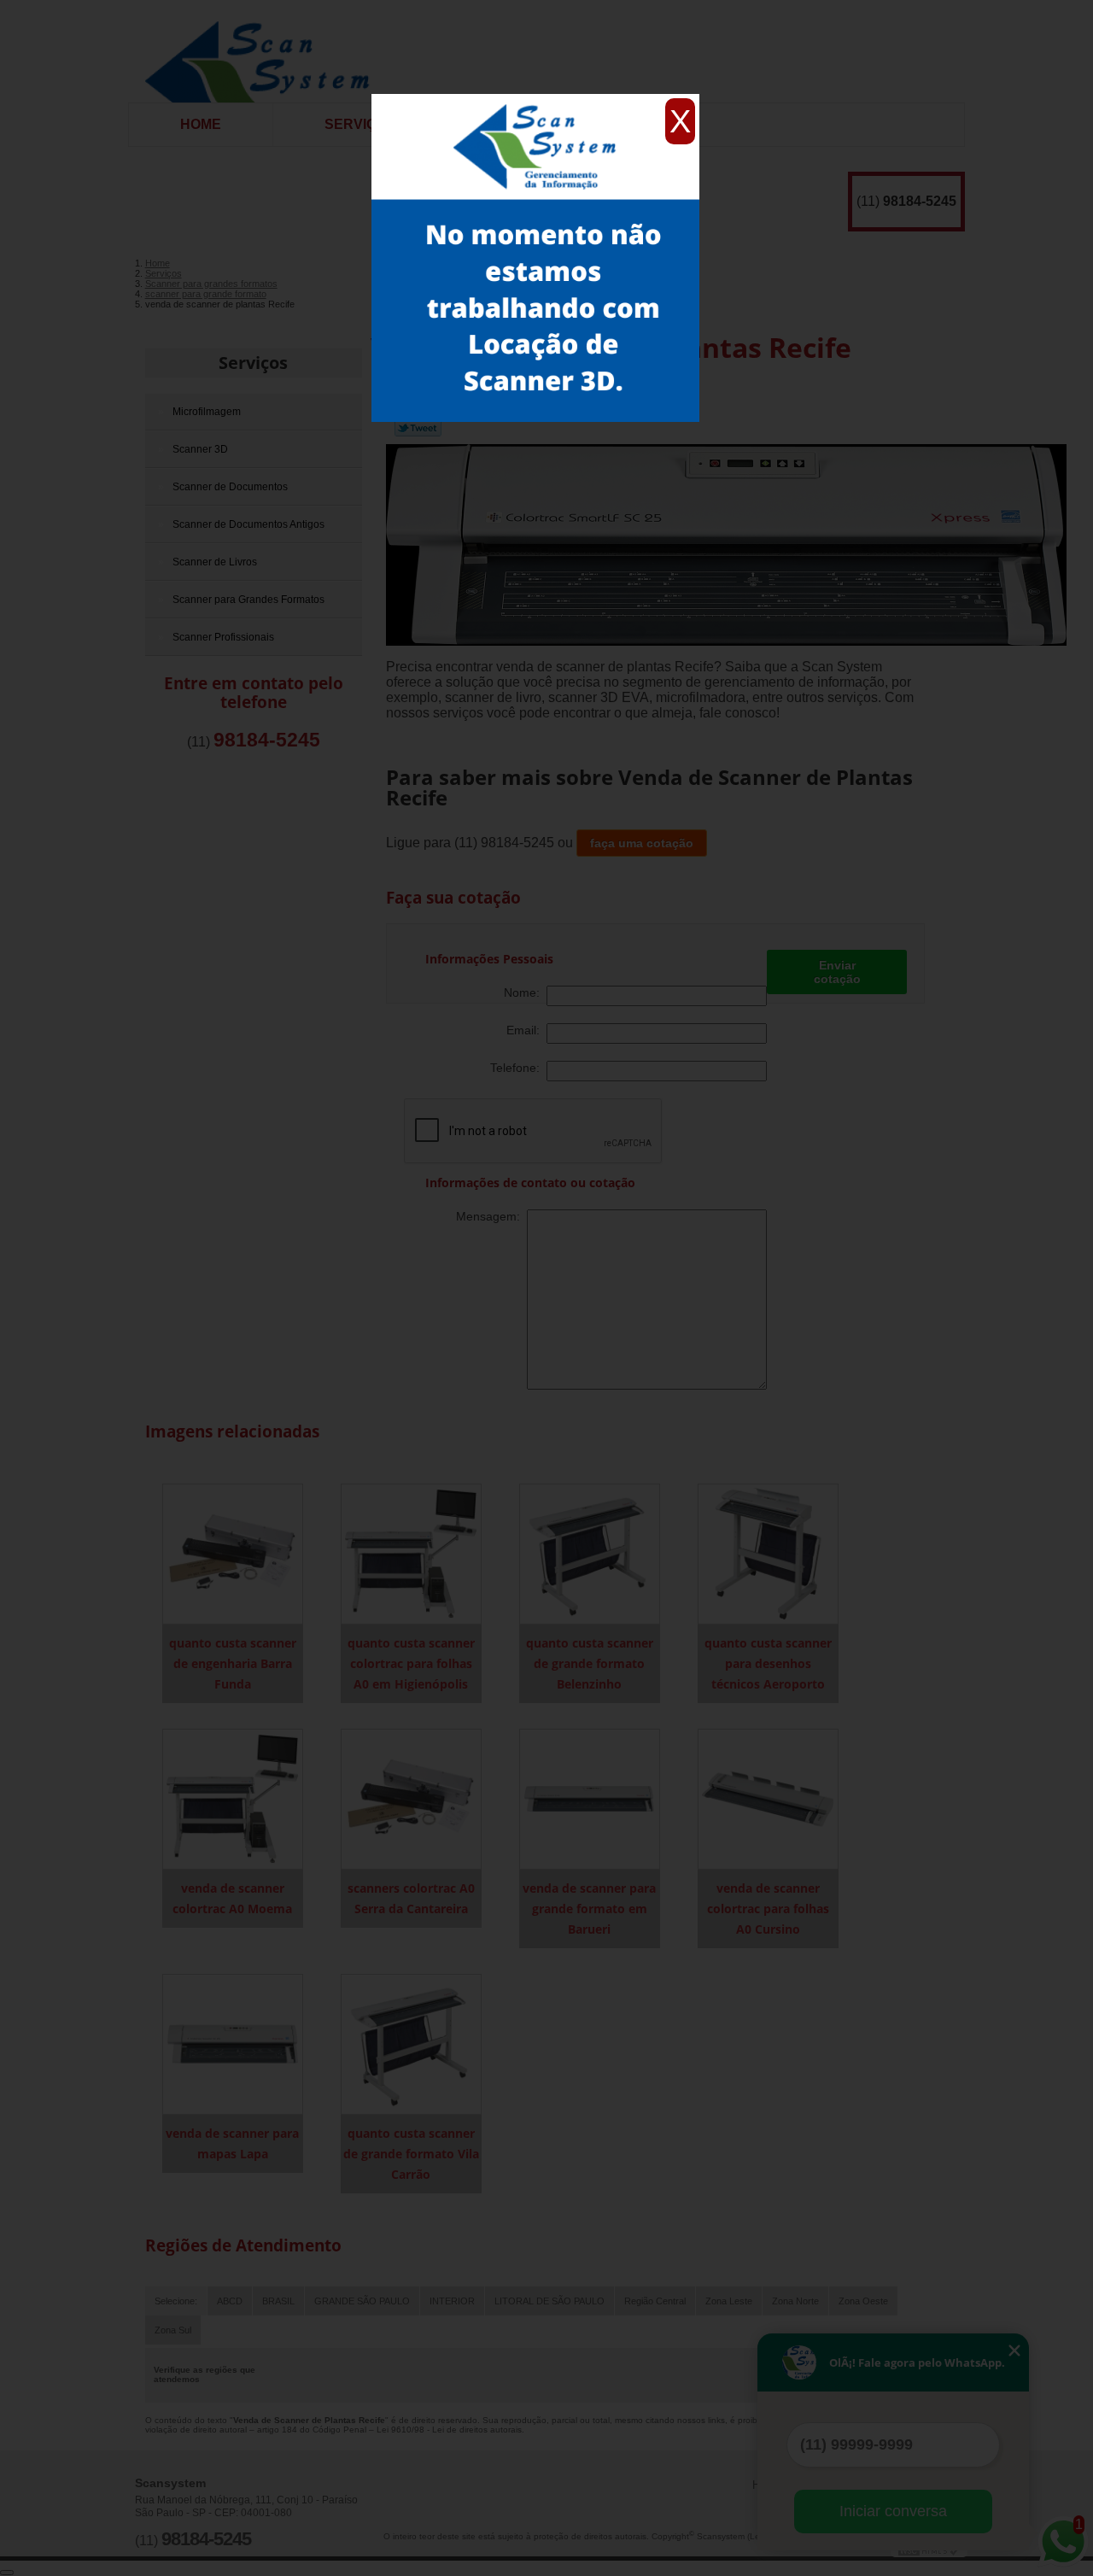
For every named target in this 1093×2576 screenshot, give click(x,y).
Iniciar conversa (893, 2511)
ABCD (230, 2301)
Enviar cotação (837, 972)
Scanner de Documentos (230, 487)
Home (201, 124)
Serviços (360, 124)
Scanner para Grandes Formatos (248, 600)
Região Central (655, 2301)
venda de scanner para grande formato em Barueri (589, 1909)
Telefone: (518, 1068)
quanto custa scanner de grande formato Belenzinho (590, 1663)
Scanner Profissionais (223, 637)
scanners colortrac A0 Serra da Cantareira (411, 1898)
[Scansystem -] (263, 51)
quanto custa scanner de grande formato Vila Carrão (411, 2154)
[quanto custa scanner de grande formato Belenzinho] (590, 1553)
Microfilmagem (207, 412)
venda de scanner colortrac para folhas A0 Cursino (768, 1909)
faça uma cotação (642, 843)
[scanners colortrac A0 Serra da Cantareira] (411, 1798)
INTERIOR (452, 2301)
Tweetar (418, 428)
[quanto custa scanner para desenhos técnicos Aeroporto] (768, 1553)
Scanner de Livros (215, 562)
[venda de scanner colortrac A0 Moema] (233, 1798)
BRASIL (278, 2301)
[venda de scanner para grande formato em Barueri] (590, 1798)
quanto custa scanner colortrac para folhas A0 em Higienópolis (411, 1663)
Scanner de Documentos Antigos (248, 524)
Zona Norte (795, 2301)
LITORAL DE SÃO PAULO (549, 2301)
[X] (535, 98)
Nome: (525, 992)
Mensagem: (491, 1216)
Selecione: (176, 2301)
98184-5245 (920, 201)
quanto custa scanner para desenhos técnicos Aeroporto (768, 1663)
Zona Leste (729, 2301)
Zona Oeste (863, 2301)
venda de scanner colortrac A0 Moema (232, 1898)
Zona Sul (173, 2330)
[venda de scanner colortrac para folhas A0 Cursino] (768, 1798)
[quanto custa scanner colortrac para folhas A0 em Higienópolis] (411, 1553)
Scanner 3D (200, 449)
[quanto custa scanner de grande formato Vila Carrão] (411, 2043)
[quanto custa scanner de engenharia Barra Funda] (233, 1553)
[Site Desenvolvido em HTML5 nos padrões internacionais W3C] (929, 2550)
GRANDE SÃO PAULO (362, 2301)
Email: (526, 1030)
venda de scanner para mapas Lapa (232, 2143)
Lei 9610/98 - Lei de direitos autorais (449, 2430)
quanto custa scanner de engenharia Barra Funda (233, 1663)
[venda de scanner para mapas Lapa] (233, 2043)
